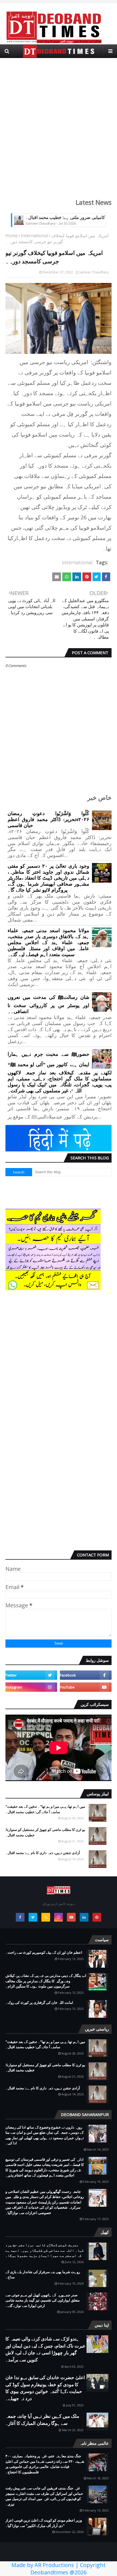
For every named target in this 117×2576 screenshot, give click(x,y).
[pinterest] (97, 1917)
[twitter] (31, 1675)
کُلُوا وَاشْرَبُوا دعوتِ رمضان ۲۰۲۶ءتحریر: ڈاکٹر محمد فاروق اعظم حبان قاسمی (48, 819)
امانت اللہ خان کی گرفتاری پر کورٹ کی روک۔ (39, 2002)
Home (12, 236)
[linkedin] (84, 1917)
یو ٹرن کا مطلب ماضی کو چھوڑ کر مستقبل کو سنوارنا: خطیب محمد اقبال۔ (45, 1832)
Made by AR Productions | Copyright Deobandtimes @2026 (59, 2569)
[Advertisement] (59, 125)
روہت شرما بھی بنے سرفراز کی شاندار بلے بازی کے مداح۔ (43, 2275)
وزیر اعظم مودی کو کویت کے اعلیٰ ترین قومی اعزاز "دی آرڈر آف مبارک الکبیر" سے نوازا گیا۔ (44, 2523)
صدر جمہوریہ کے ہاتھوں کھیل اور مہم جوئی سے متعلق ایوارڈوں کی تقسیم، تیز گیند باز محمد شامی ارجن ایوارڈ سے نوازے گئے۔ (43, 2300)
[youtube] (86, 1687)
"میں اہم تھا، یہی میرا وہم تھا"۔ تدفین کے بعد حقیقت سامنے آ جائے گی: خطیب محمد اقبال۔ (45, 1809)
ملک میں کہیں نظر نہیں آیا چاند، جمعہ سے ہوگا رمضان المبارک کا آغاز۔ (42, 2420)
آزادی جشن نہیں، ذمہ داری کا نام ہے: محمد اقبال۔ (43, 1853)
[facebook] (86, 1675)
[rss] (46, 1917)
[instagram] (31, 1687)
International (34, 236)
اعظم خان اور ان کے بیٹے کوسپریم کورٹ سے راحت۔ (44, 1952)
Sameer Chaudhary (94, 272)
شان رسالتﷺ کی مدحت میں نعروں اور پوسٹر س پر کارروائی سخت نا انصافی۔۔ (48, 1004)
